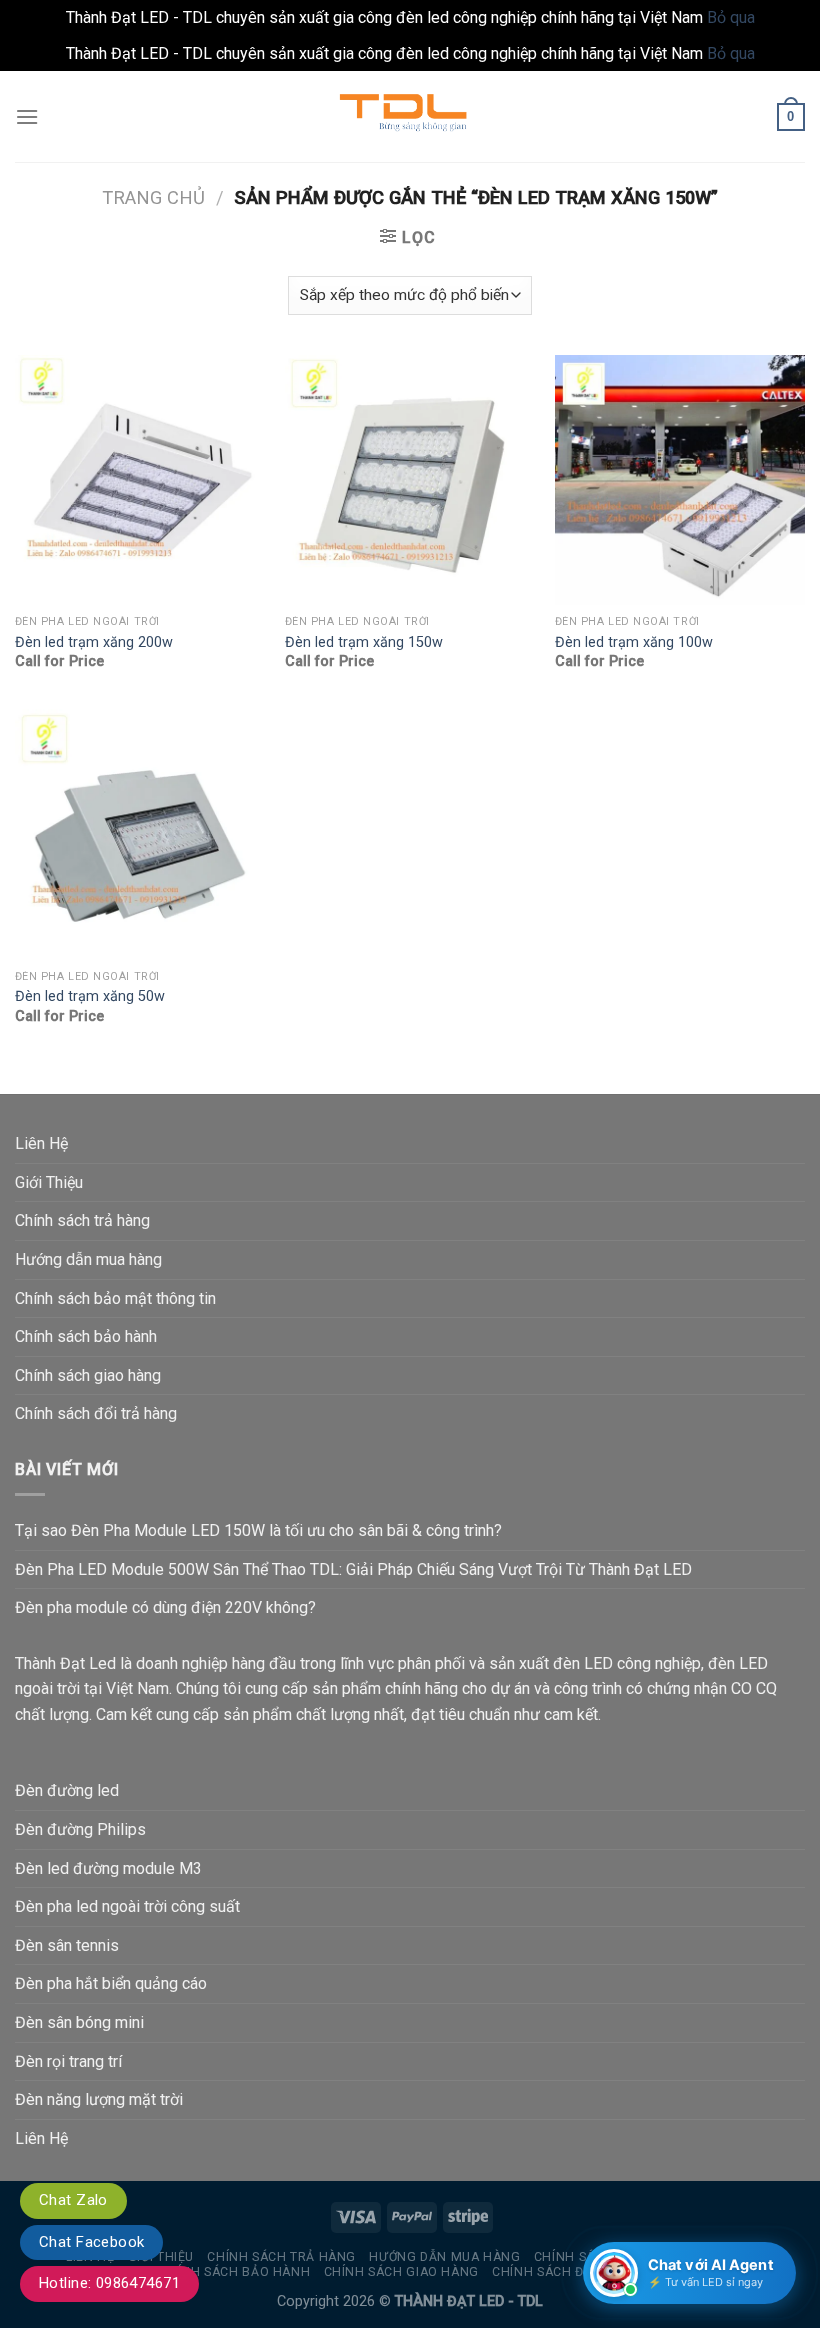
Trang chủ (153, 197)
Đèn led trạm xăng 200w (94, 642)
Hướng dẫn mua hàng (88, 1259)
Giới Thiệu (49, 1182)
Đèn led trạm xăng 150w (364, 642)
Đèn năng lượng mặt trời (99, 2099)
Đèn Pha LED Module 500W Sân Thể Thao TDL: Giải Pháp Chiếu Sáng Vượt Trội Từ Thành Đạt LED (353, 1569)
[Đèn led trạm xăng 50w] (140, 834)
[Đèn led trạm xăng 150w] (410, 480)
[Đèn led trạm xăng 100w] (680, 480)
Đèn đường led (67, 1790)
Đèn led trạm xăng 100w (634, 642)
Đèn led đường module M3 (108, 1868)
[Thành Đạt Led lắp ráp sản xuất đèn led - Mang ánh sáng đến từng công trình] (410, 116)
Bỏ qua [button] (731, 17)
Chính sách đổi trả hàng (96, 1413)
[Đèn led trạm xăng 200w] (140, 480)
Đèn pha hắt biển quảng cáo (111, 1983)
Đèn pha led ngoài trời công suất (127, 1906)
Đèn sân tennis (67, 1945)
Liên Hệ (41, 1143)
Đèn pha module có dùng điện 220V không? (165, 1607)
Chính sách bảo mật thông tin (115, 1298)
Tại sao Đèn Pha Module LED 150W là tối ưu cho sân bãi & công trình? (258, 1530)
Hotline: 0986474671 (109, 2283)
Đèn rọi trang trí (68, 2061)
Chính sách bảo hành (86, 1336)
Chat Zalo (73, 2200)
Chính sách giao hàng (88, 1375)
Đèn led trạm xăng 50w (90, 996)
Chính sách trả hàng (82, 1220)
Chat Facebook (91, 2242)
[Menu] (27, 116)
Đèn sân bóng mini (79, 2022)
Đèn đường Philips (80, 1829)
